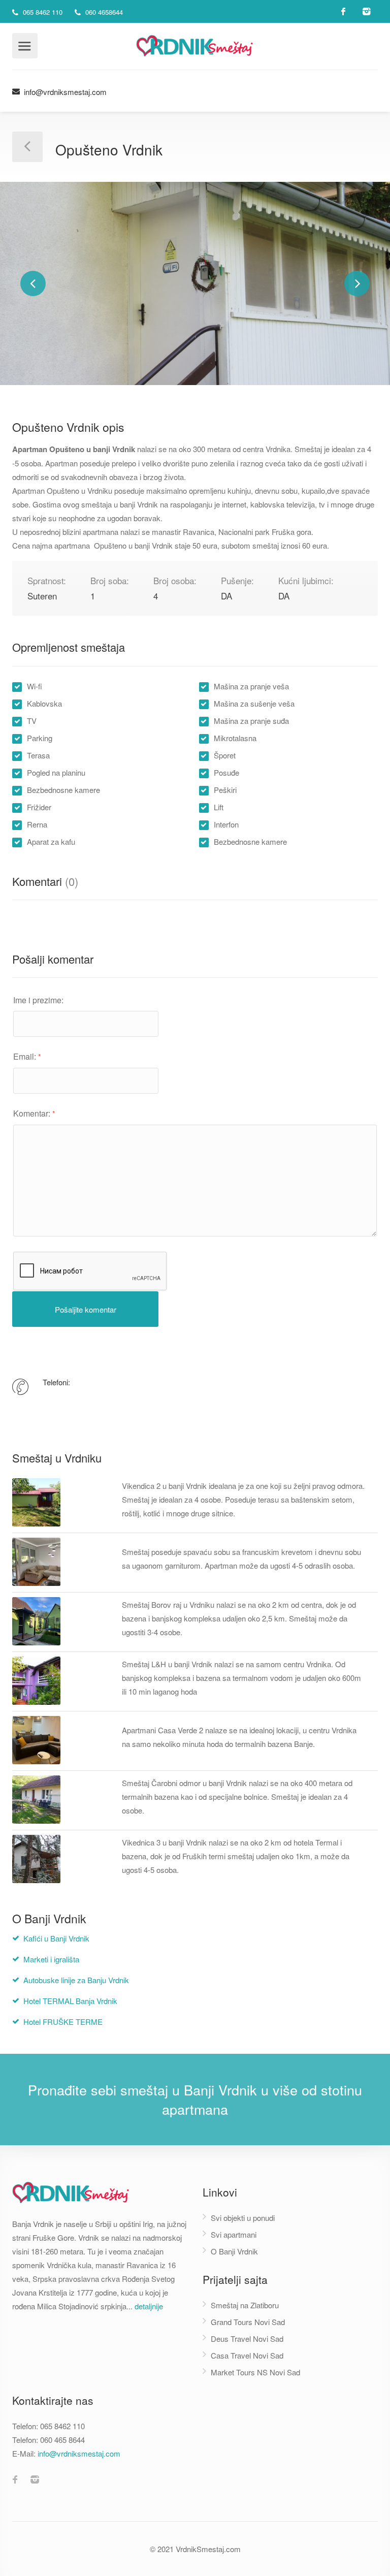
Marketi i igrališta (51, 1959)
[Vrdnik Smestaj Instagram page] (366, 11)
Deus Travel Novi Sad (247, 2339)
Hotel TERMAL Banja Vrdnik (70, 2001)
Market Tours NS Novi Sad (255, 2372)
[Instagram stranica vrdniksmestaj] (35, 2480)
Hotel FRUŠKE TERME (63, 2022)
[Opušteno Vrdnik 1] (195, 283)
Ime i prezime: (38, 1000)
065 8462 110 (42, 12)
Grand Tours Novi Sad (248, 2322)
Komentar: (34, 1113)
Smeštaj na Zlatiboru (245, 2305)
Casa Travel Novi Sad (247, 2355)
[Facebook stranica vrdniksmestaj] (15, 2480)
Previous (33, 283)
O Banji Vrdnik (234, 2251)
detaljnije (149, 2306)
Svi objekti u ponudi (243, 2218)
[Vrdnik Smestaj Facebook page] (344, 11)
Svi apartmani (234, 2234)
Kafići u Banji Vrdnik (56, 1938)
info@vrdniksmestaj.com (64, 92)
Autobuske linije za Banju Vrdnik (76, 1980)
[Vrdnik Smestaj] (195, 44)
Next (357, 283)
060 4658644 (103, 12)
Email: (27, 1056)
